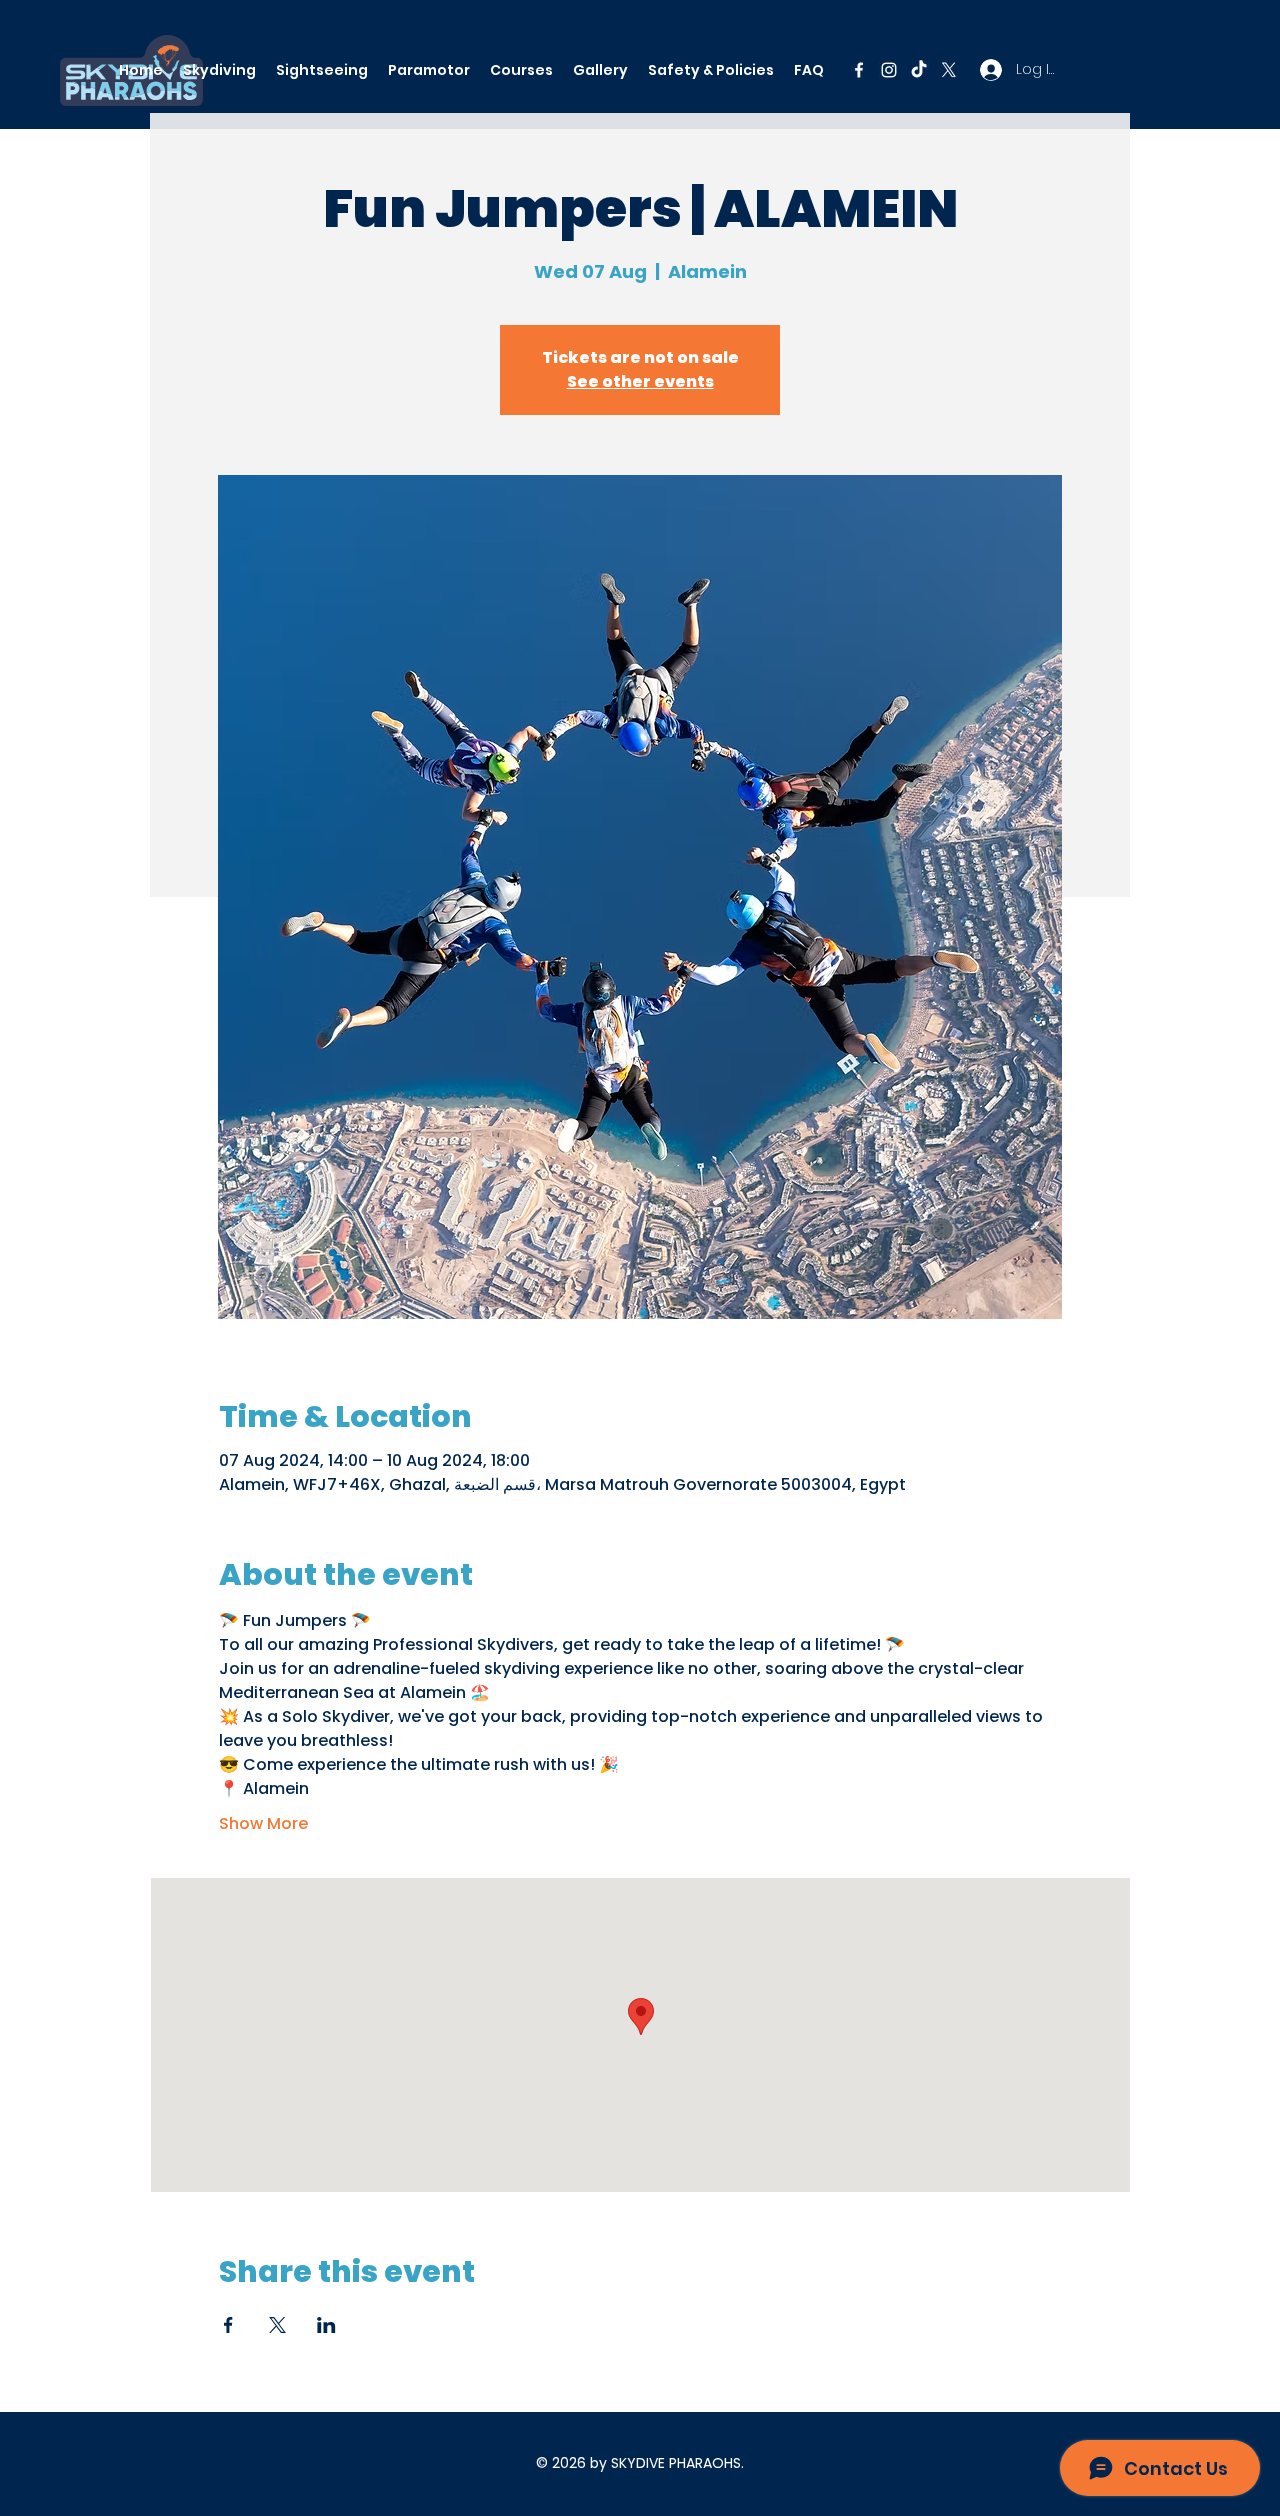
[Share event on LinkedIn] (326, 2325)
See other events (640, 381)
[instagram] (889, 70)
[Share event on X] (277, 2325)
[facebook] (859, 70)
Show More (263, 1824)
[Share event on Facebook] (228, 2325)
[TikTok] (919, 70)
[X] (949, 70)
